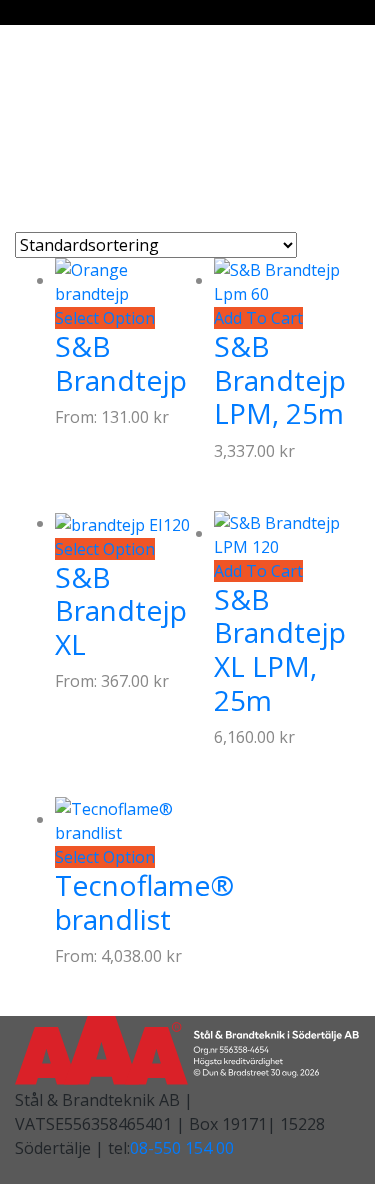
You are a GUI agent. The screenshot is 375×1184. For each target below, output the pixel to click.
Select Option (105, 318)
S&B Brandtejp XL (121, 610)
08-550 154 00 (182, 1148)
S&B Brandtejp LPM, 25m (280, 379)
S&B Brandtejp (121, 363)
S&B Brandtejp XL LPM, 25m (280, 649)
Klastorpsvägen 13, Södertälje (141, 84)
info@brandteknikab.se (114, 132)
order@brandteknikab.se (120, 108)
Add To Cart (258, 318)
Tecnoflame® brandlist (144, 902)
